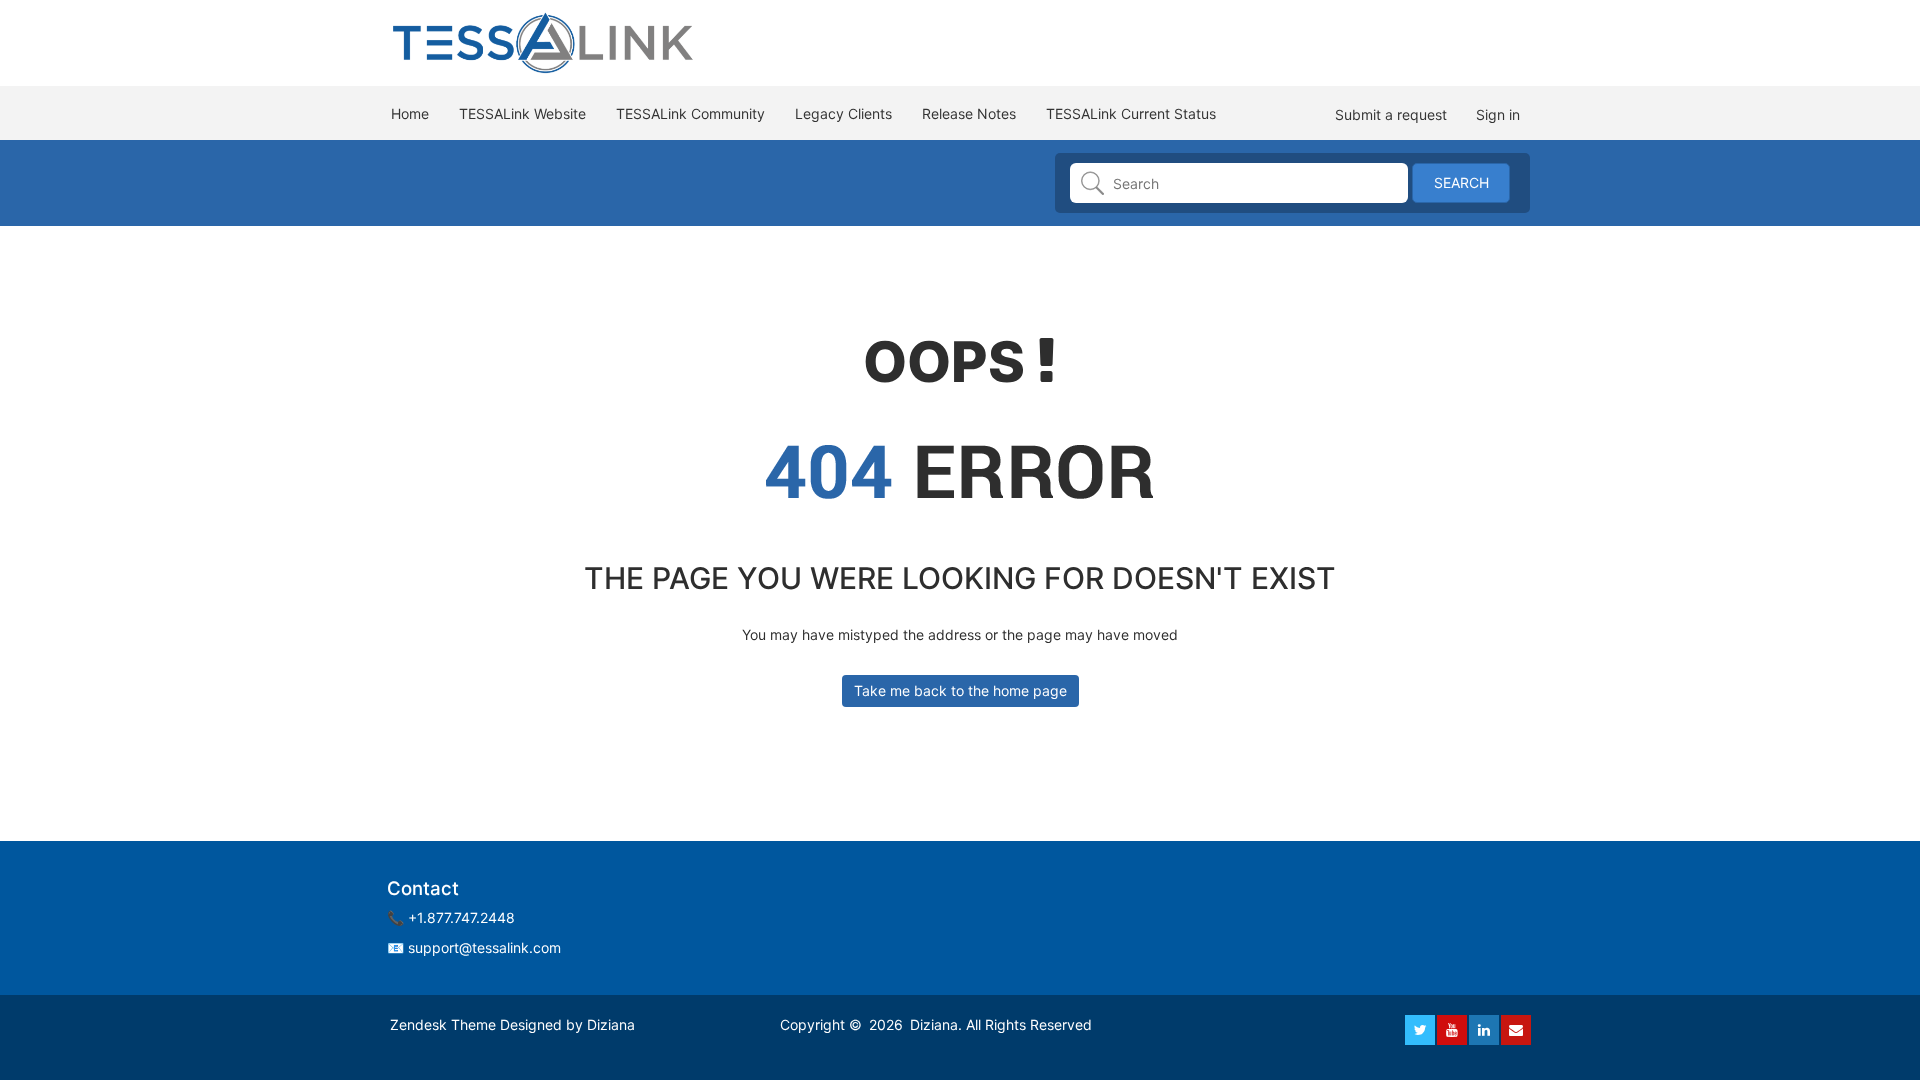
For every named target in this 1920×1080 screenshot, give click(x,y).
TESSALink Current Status (1131, 113)
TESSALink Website (522, 113)
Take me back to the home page (960, 690)
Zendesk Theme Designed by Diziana (512, 1024)
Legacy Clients (843, 113)
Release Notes (969, 113)
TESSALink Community (690, 113)
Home (410, 113)
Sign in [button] (1498, 114)
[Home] (544, 41)
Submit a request (1391, 114)
